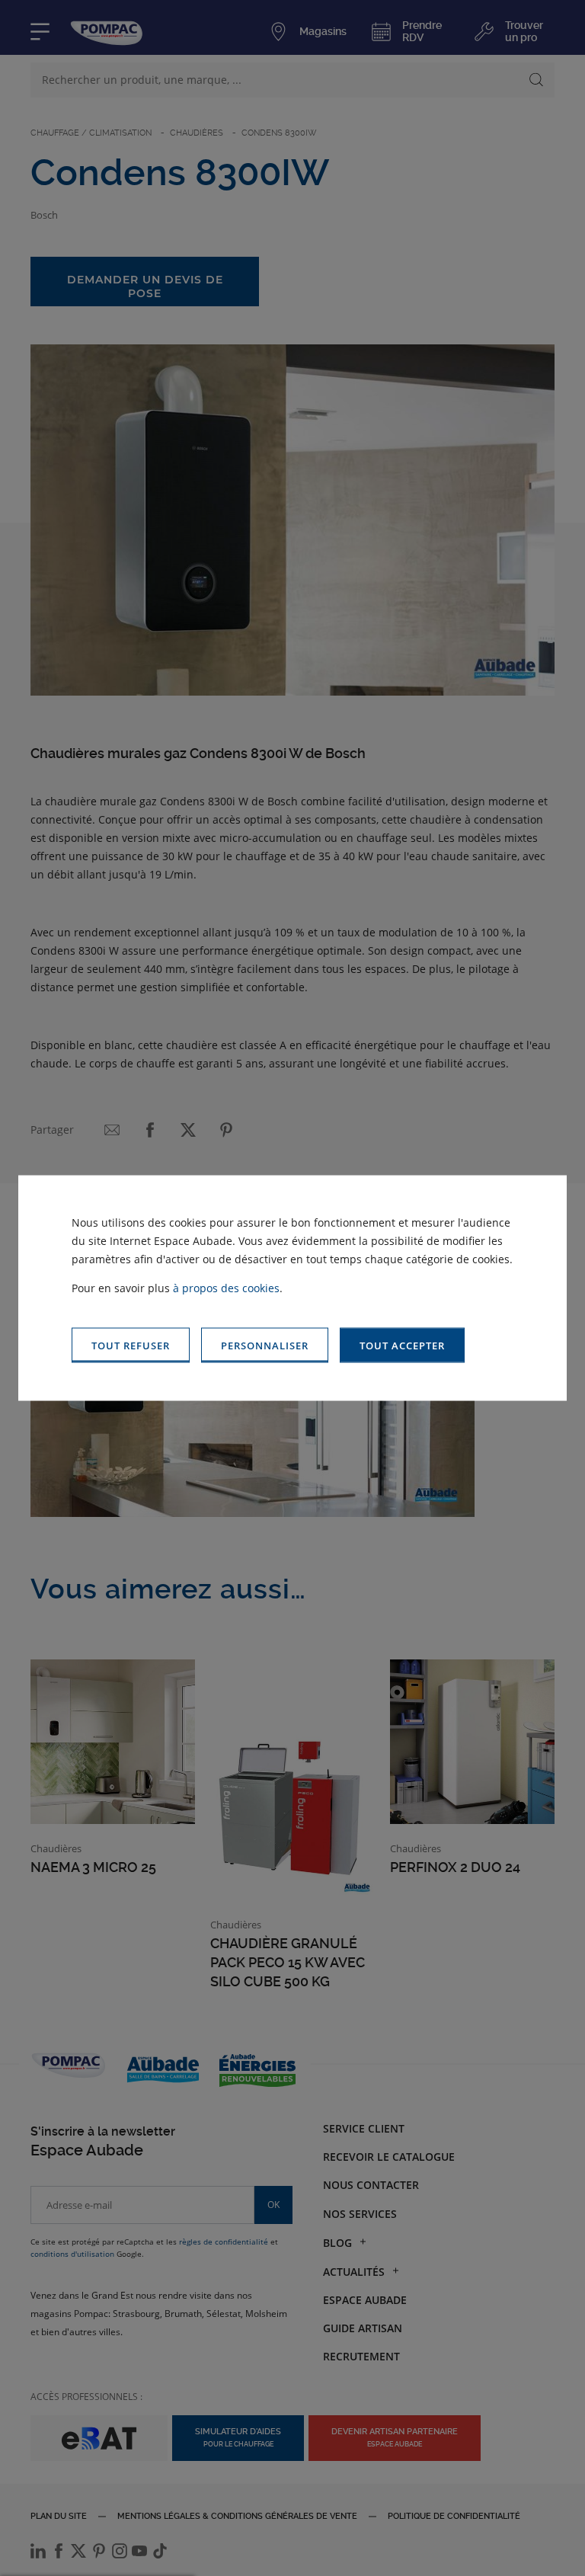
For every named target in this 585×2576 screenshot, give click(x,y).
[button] (402, 1345)
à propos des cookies (226, 1287)
